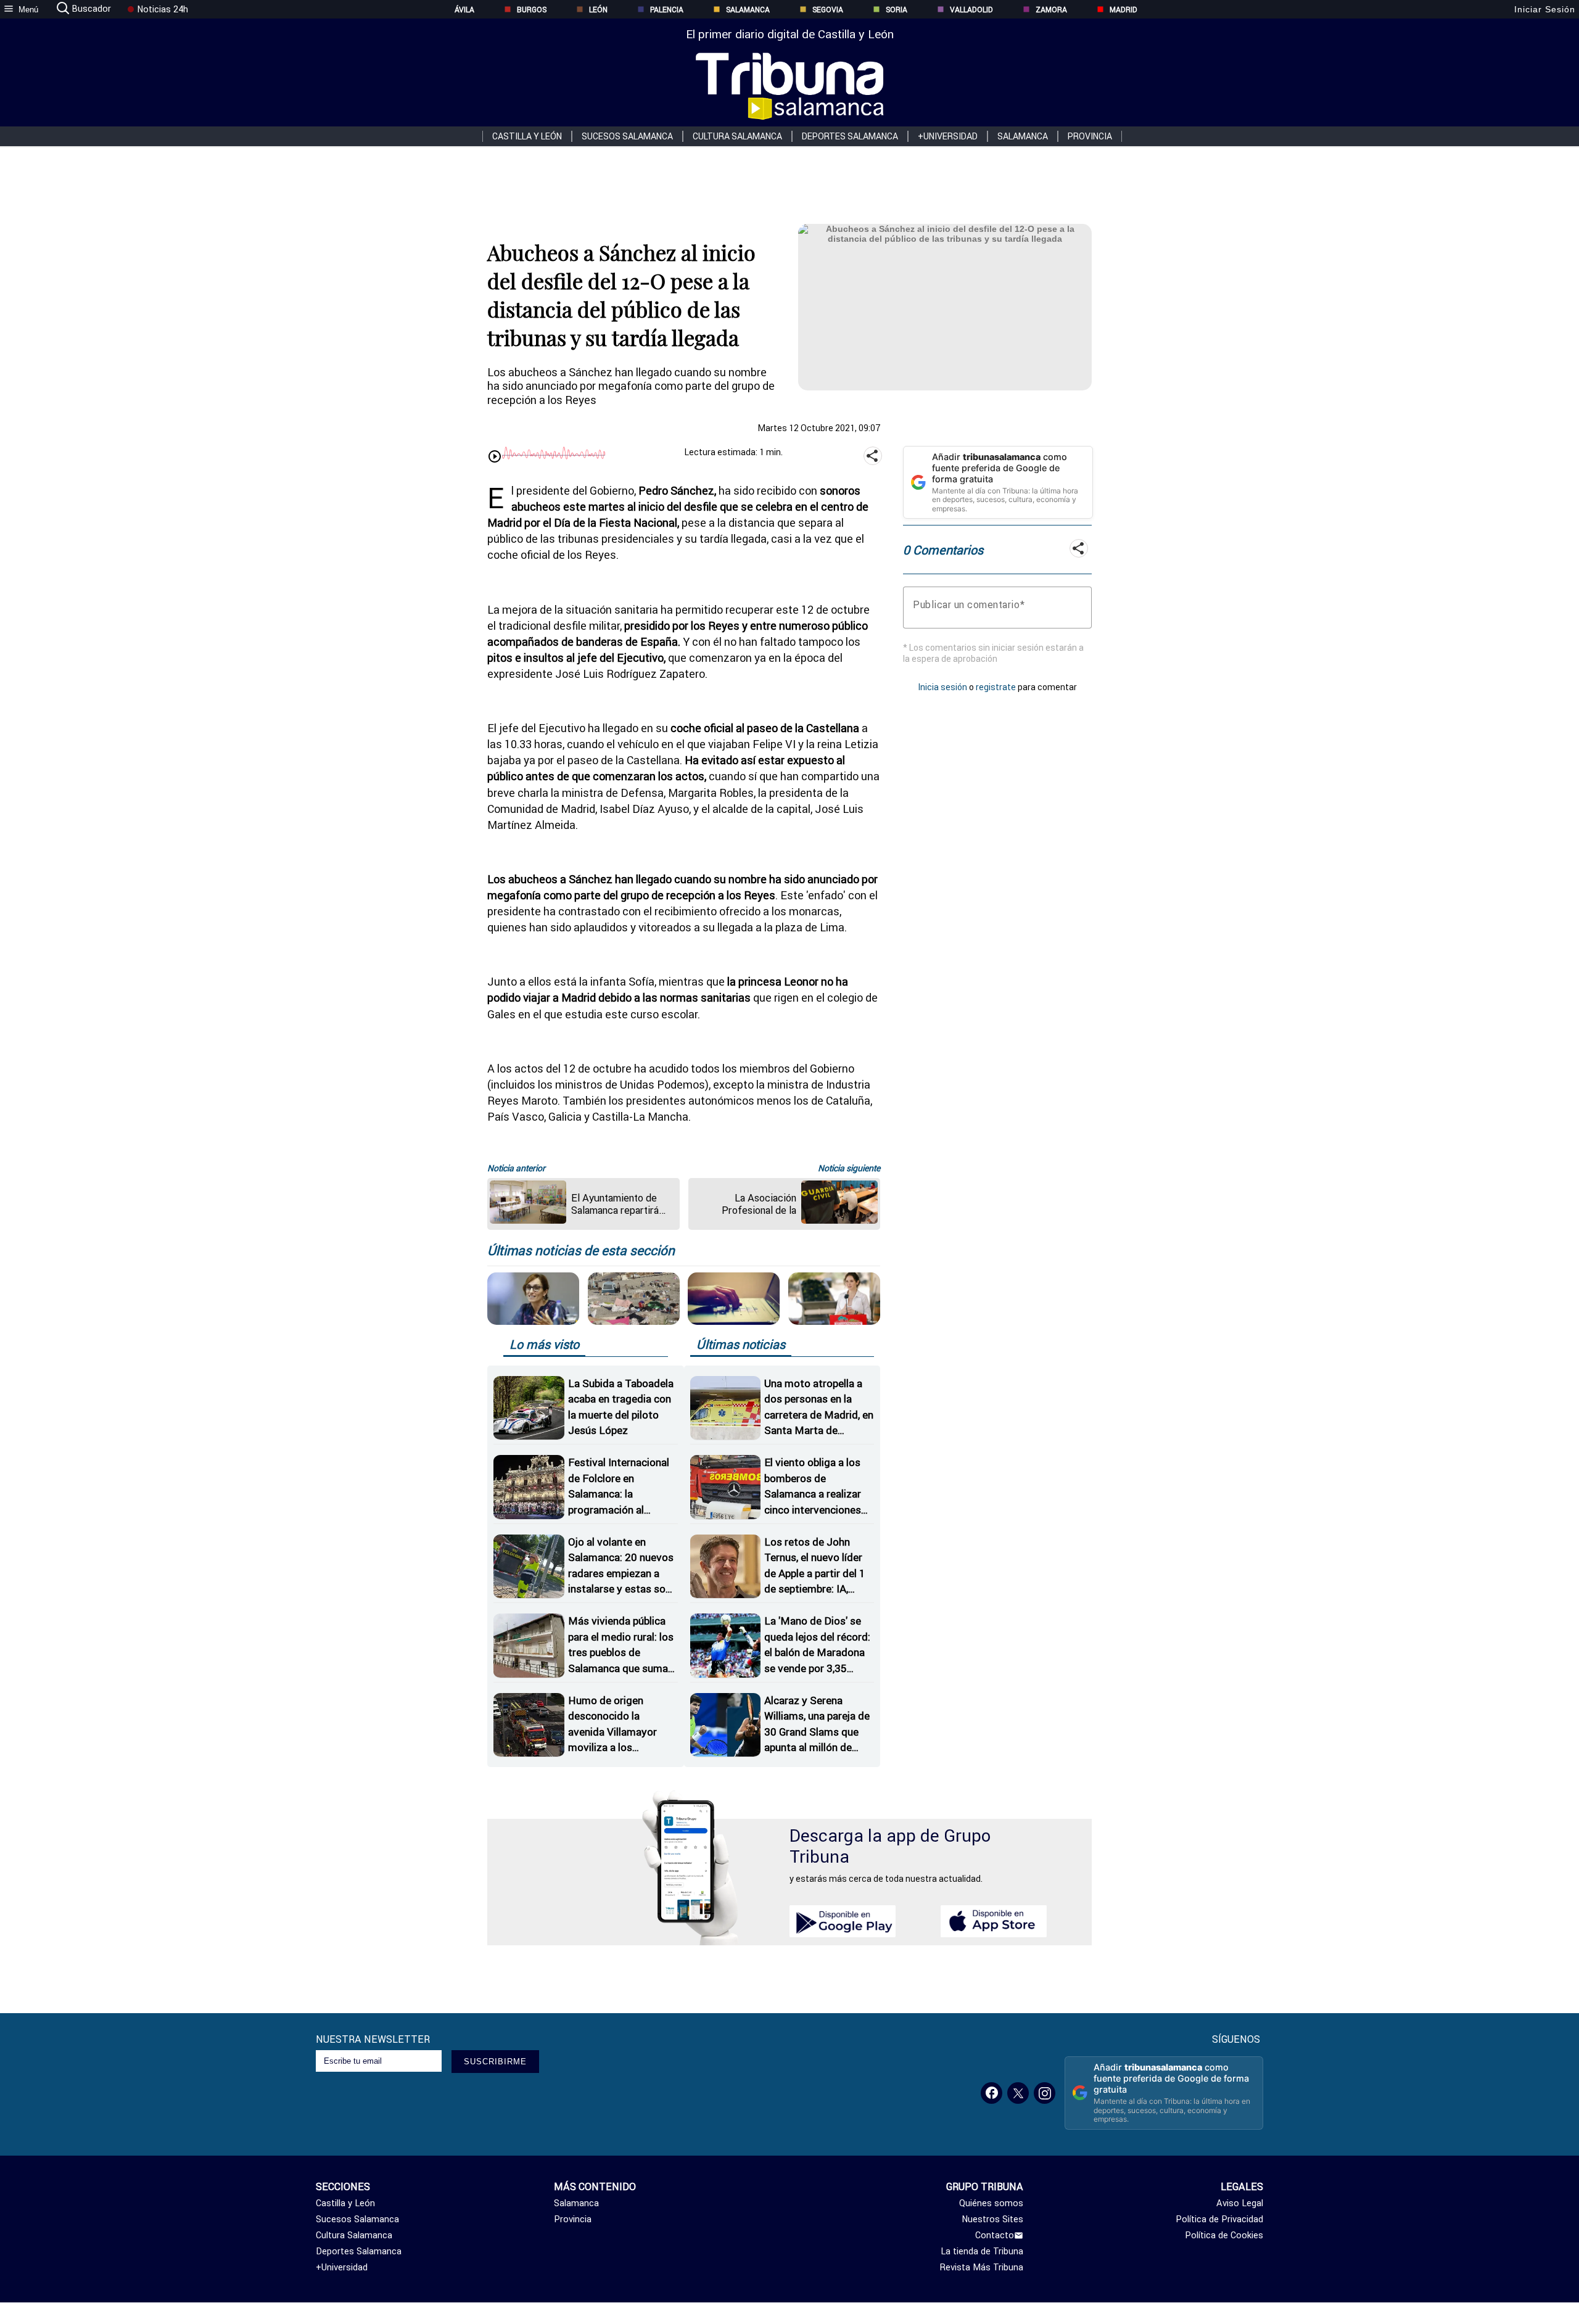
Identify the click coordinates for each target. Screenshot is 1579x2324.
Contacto (995, 2235)
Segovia (828, 10)
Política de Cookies (1224, 2235)
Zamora (1051, 10)
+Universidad (948, 136)
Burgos (532, 10)
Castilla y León (527, 136)
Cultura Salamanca (737, 136)
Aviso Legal (1240, 2203)
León (598, 10)
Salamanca (748, 10)
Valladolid (971, 10)
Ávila (464, 10)
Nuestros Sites (992, 2219)
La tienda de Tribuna (982, 2251)
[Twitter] (1018, 2093)
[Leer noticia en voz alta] (495, 457)
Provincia (1090, 136)
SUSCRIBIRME (495, 2062)
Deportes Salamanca (850, 136)
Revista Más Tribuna (982, 2267)
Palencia (667, 10)
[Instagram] (1045, 2093)
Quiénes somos (991, 2203)
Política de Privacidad (1219, 2219)
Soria (897, 10)
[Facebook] (992, 2093)
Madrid (1123, 10)
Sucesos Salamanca (627, 136)
